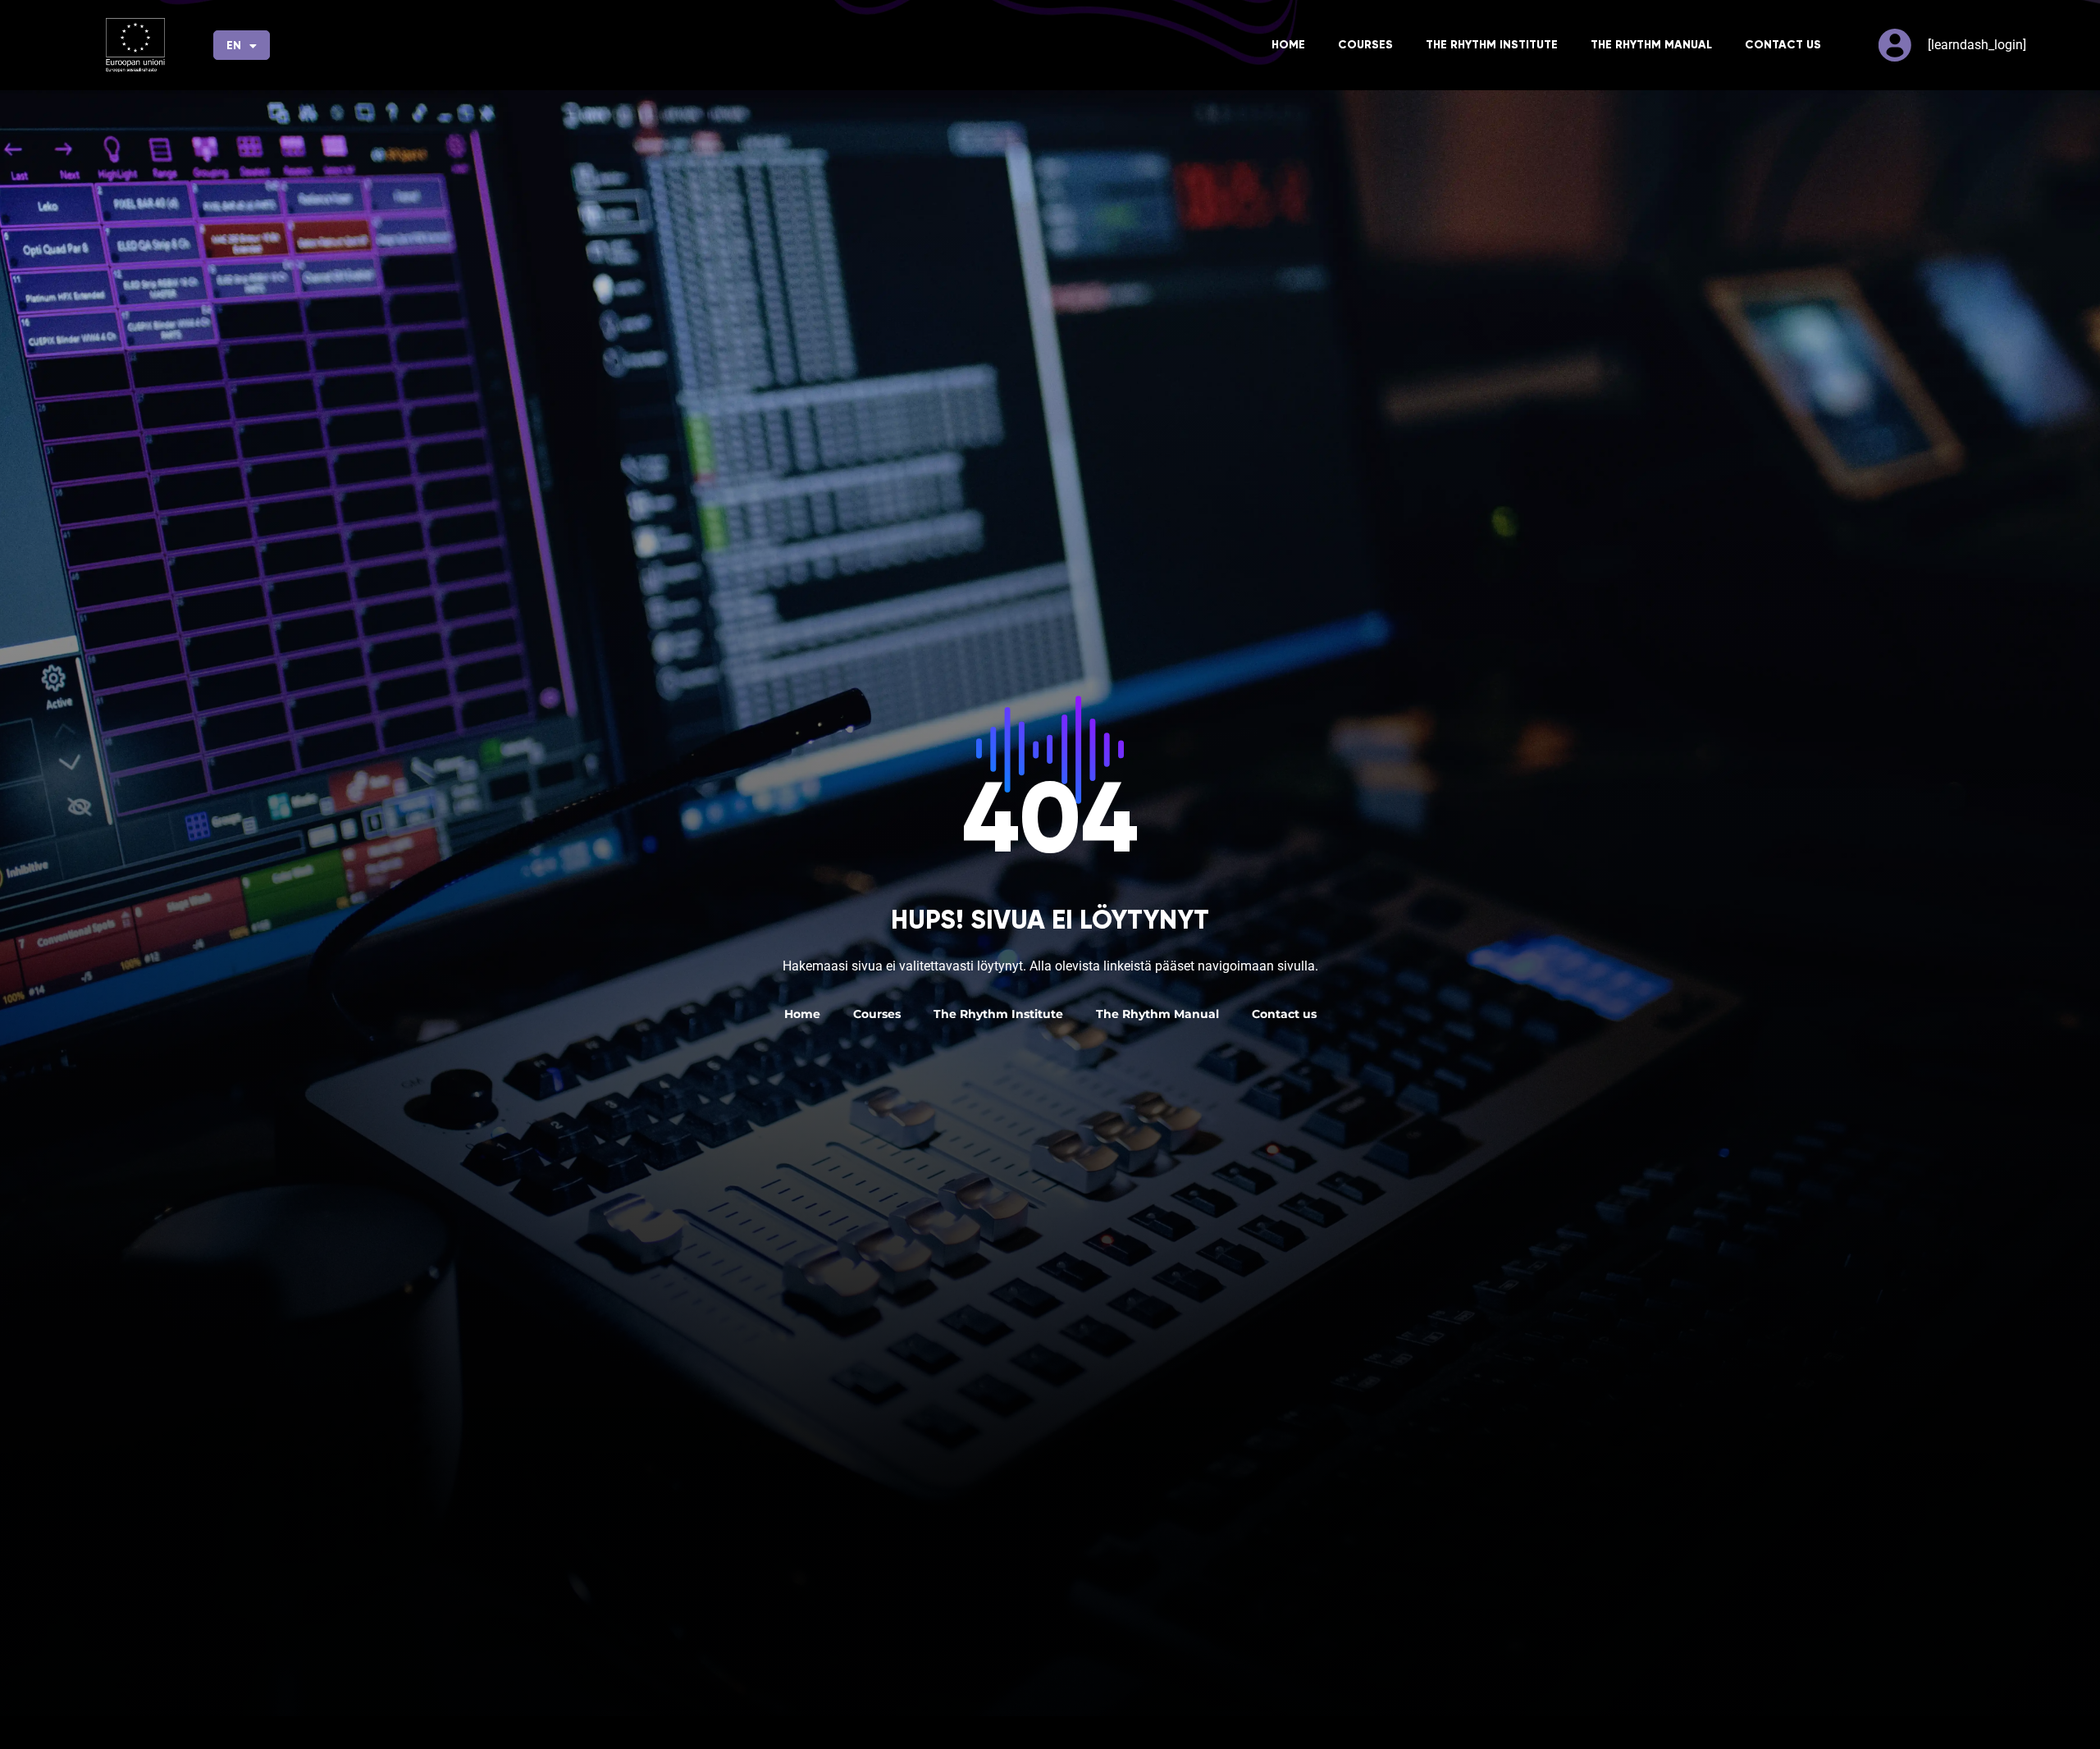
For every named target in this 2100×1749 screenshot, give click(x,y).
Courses (1365, 45)
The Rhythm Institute (1492, 45)
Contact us (1783, 45)
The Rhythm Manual (1651, 45)
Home (1288, 45)
